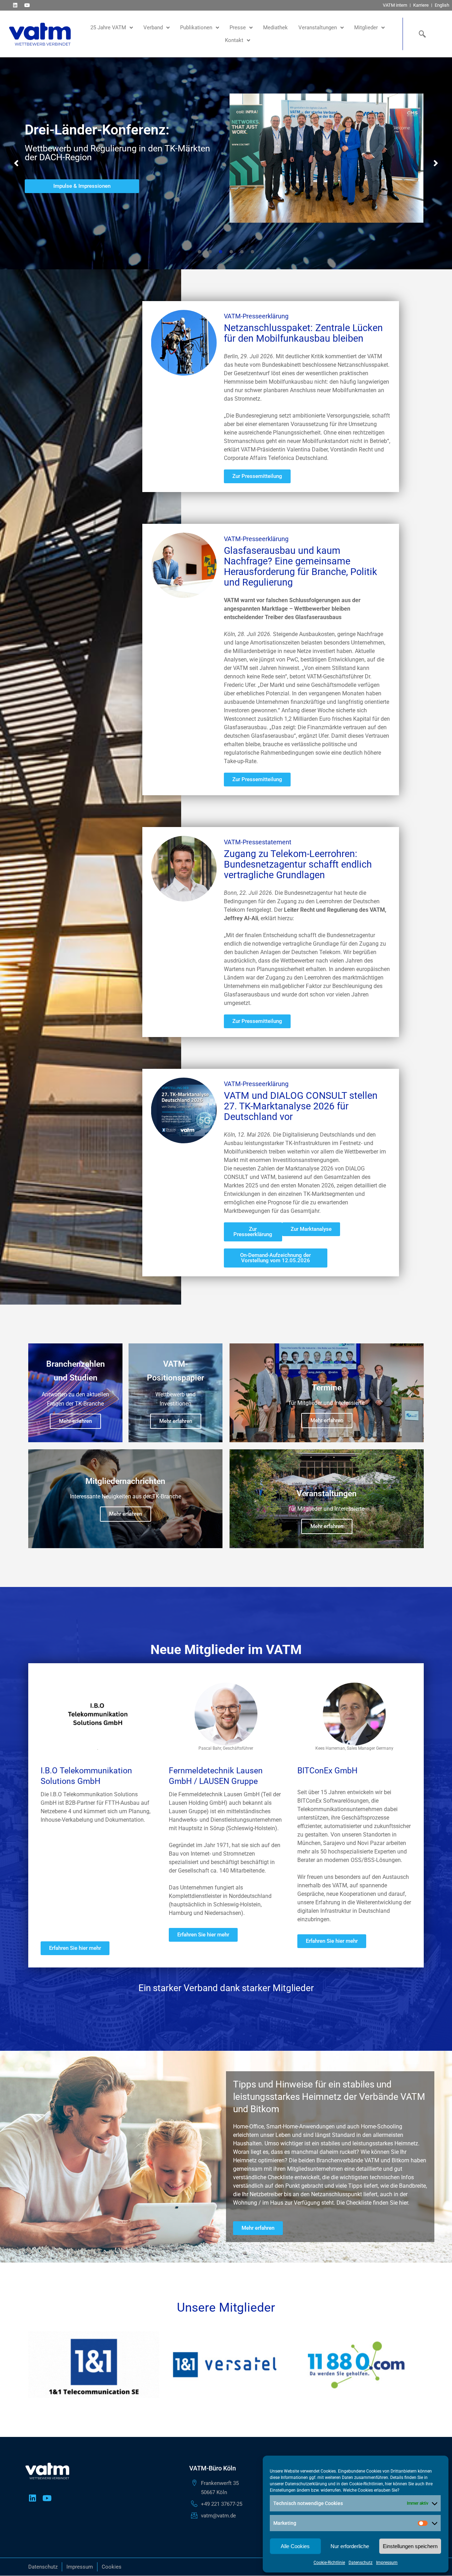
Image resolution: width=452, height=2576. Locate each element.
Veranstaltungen (318, 28)
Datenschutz (361, 2563)
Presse (238, 28)
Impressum (387, 2563)
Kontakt (234, 40)
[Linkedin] (15, 5)
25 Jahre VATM (108, 28)
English (442, 5)
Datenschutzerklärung (306, 2484)
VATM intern (395, 5)
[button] (16, 163)
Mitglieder (366, 28)
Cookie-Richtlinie (329, 2563)
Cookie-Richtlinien (366, 2484)
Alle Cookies (295, 2546)
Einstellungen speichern (410, 2546)
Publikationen (196, 28)
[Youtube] (27, 5)
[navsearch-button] (421, 34)
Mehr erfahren (75, 1421)
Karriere (421, 5)
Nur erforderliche (350, 2546)
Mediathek (275, 28)
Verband (153, 28)
